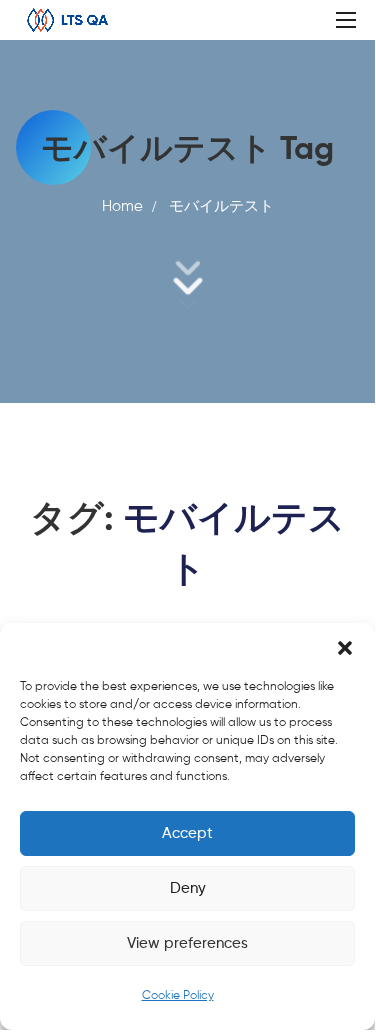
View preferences (187, 943)
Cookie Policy (178, 996)
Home (122, 206)
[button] (345, 648)
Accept (187, 833)
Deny (188, 888)
